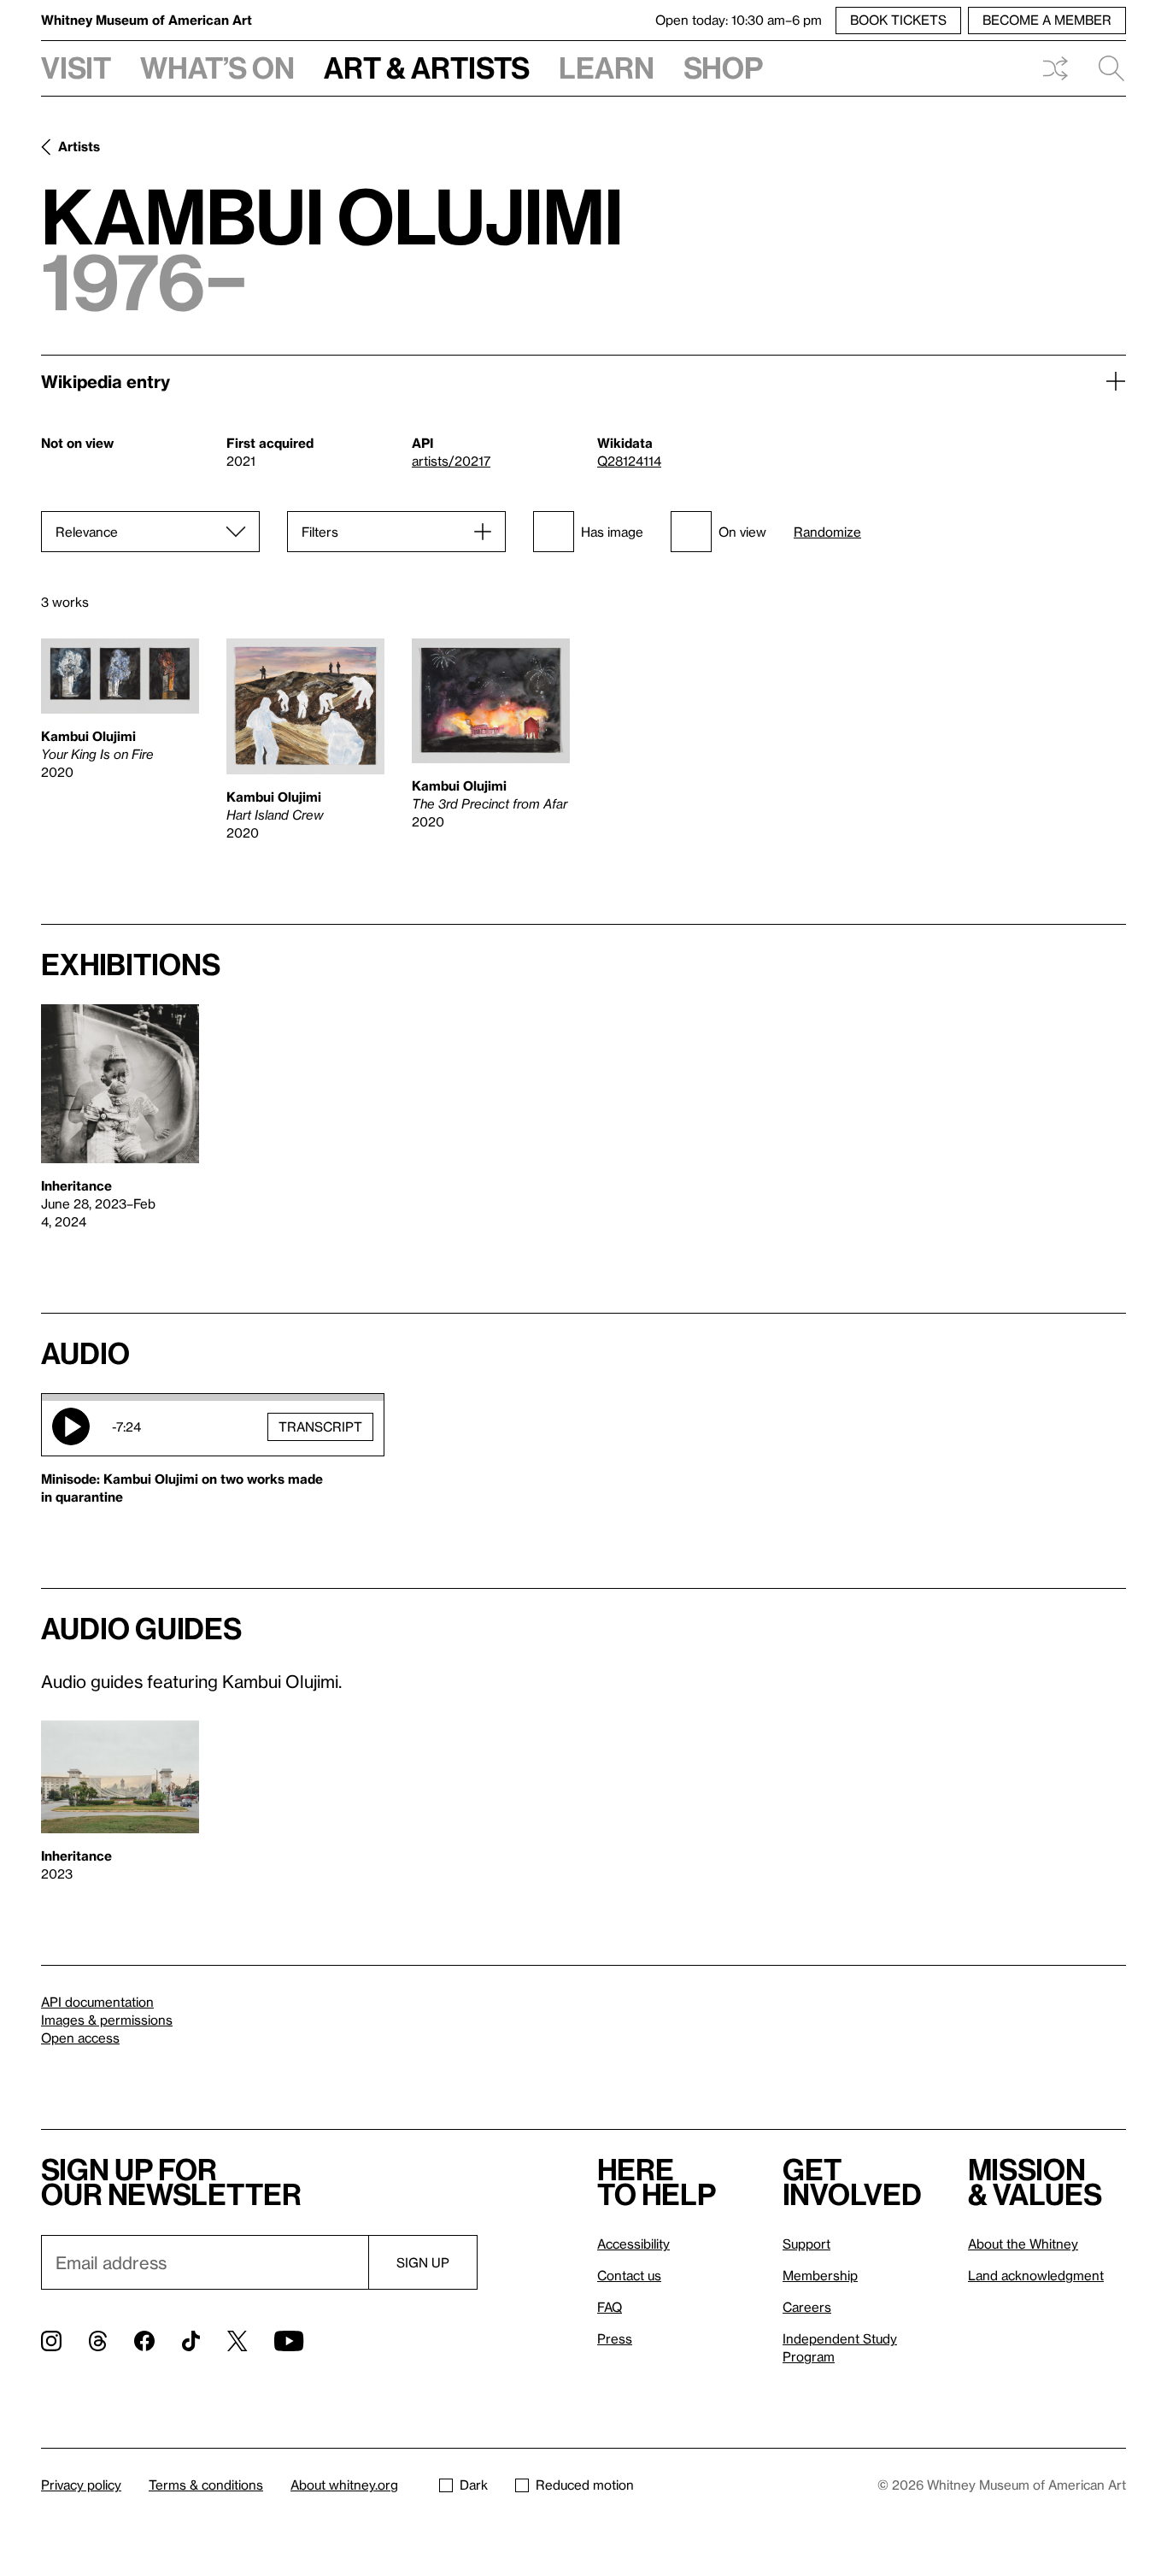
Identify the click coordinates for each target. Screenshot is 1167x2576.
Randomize (827, 532)
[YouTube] (289, 2341)
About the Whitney (1023, 2244)
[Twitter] (237, 2341)
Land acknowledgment (1036, 2275)
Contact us (629, 2275)
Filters (320, 532)
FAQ (610, 2307)
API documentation (97, 2002)
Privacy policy (81, 2485)
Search (1105, 68)
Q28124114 (629, 461)
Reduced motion (585, 2485)
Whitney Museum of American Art (147, 20)
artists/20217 (451, 461)
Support (806, 2244)
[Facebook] (144, 2341)
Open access (80, 2038)
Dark (474, 2485)
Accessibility (633, 2244)
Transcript (320, 1426)
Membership (820, 2275)
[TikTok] (191, 2341)
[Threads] (98, 2341)
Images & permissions (107, 2020)
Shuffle (1055, 68)
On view (742, 532)
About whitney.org (344, 2485)
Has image (612, 532)
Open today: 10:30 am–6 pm (739, 20)
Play (71, 1426)
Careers (807, 2307)
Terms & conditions (206, 2485)
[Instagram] (51, 2341)
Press (615, 2338)
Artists (79, 146)
